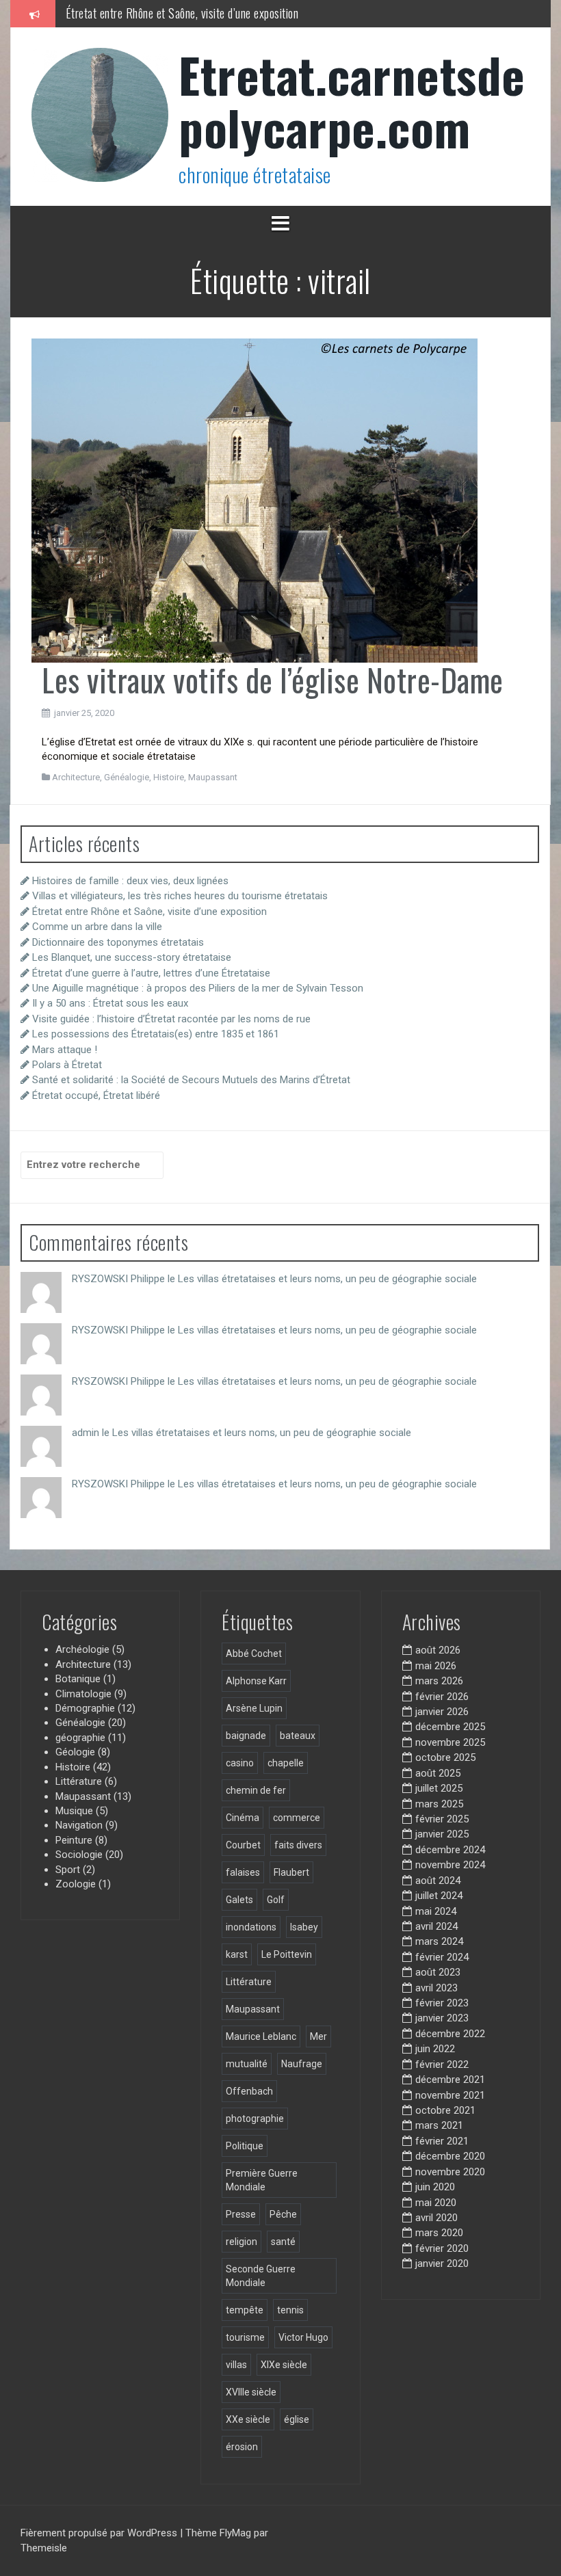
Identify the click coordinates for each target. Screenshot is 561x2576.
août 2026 (438, 1650)
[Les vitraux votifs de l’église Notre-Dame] (255, 500)
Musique (74, 1811)
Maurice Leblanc (261, 2036)
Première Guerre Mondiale (262, 2180)
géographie (80, 1738)
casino (240, 1763)
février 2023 (442, 2003)
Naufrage (302, 2064)
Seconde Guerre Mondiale (261, 2276)
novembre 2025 (450, 1742)
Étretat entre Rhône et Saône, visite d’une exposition (182, 13)
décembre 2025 (450, 1727)
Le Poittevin (287, 1954)
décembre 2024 (450, 1850)
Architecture (76, 777)
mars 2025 (439, 1804)
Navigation (79, 1825)
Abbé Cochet (254, 1654)
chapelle (286, 1763)
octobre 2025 (445, 1757)
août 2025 (438, 1773)
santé (283, 2242)
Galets (239, 1900)
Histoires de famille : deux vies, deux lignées (130, 881)
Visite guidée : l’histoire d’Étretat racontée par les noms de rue (171, 1019)
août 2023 (438, 1972)
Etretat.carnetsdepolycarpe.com (352, 100)
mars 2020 (439, 2233)
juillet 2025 (439, 1788)
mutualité (247, 2064)
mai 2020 (436, 2203)
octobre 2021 (445, 2110)
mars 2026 (439, 1681)
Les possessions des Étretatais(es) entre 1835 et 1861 (156, 1034)
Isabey (304, 1927)
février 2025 (442, 1819)
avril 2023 (436, 1988)
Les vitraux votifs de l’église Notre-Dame (273, 679)
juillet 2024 (439, 1896)
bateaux (298, 1736)
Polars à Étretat (67, 1065)
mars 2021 (439, 2125)
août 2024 (438, 1881)
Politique (245, 2146)
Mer (318, 2036)
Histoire (169, 777)
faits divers (298, 1845)
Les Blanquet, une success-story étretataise (132, 957)
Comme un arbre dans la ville (97, 927)
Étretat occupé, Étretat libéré (96, 1096)
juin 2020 (435, 2187)
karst (237, 1954)
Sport (68, 1870)
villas (236, 2365)
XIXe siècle (284, 2365)
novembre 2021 (450, 2095)
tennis (290, 2310)
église (297, 2419)
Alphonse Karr (256, 1681)
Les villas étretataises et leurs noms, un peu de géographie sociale (327, 1279)
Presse (241, 2214)
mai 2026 (436, 1666)
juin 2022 (435, 2049)
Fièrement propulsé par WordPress (100, 2533)
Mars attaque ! (65, 1050)
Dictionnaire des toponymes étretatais (118, 942)
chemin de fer (256, 1790)
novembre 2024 (450, 1865)
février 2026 (442, 1697)
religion (242, 2242)
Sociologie (79, 1855)
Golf (276, 1900)
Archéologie (82, 1649)
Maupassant (213, 777)
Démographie (85, 1708)
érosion (242, 2447)
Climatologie (83, 1694)
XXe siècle (248, 2419)
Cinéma (243, 1818)
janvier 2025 (442, 1834)
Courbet (243, 1845)
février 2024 (442, 1957)
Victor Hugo (303, 2337)
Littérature (79, 1781)
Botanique (78, 1679)
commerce (297, 1818)
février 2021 (442, 2141)
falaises (243, 1872)
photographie (255, 2119)
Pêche (283, 2214)
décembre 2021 (450, 2080)
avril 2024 (436, 1926)
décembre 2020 (450, 2156)
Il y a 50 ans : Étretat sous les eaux (110, 1003)
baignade (246, 1736)
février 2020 (442, 2248)
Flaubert (291, 1872)
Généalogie (127, 777)
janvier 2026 (442, 1712)
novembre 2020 (450, 2172)
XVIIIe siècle (251, 2392)
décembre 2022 (450, 2034)
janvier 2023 (442, 2018)
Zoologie (76, 1884)
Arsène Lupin (254, 1708)
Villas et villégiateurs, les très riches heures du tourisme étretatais (180, 896)
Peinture (74, 1840)
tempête (245, 2310)
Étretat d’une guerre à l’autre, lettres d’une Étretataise (151, 973)
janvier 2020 (442, 2263)
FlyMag (235, 2533)
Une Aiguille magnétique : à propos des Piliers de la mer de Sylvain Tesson (198, 988)
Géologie (75, 1752)
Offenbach (249, 2091)
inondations (251, 1927)
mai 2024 (436, 1911)
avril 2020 (436, 2218)
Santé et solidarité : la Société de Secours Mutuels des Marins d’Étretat (191, 1080)
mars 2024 (439, 1941)
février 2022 (442, 2064)
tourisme (245, 2337)
